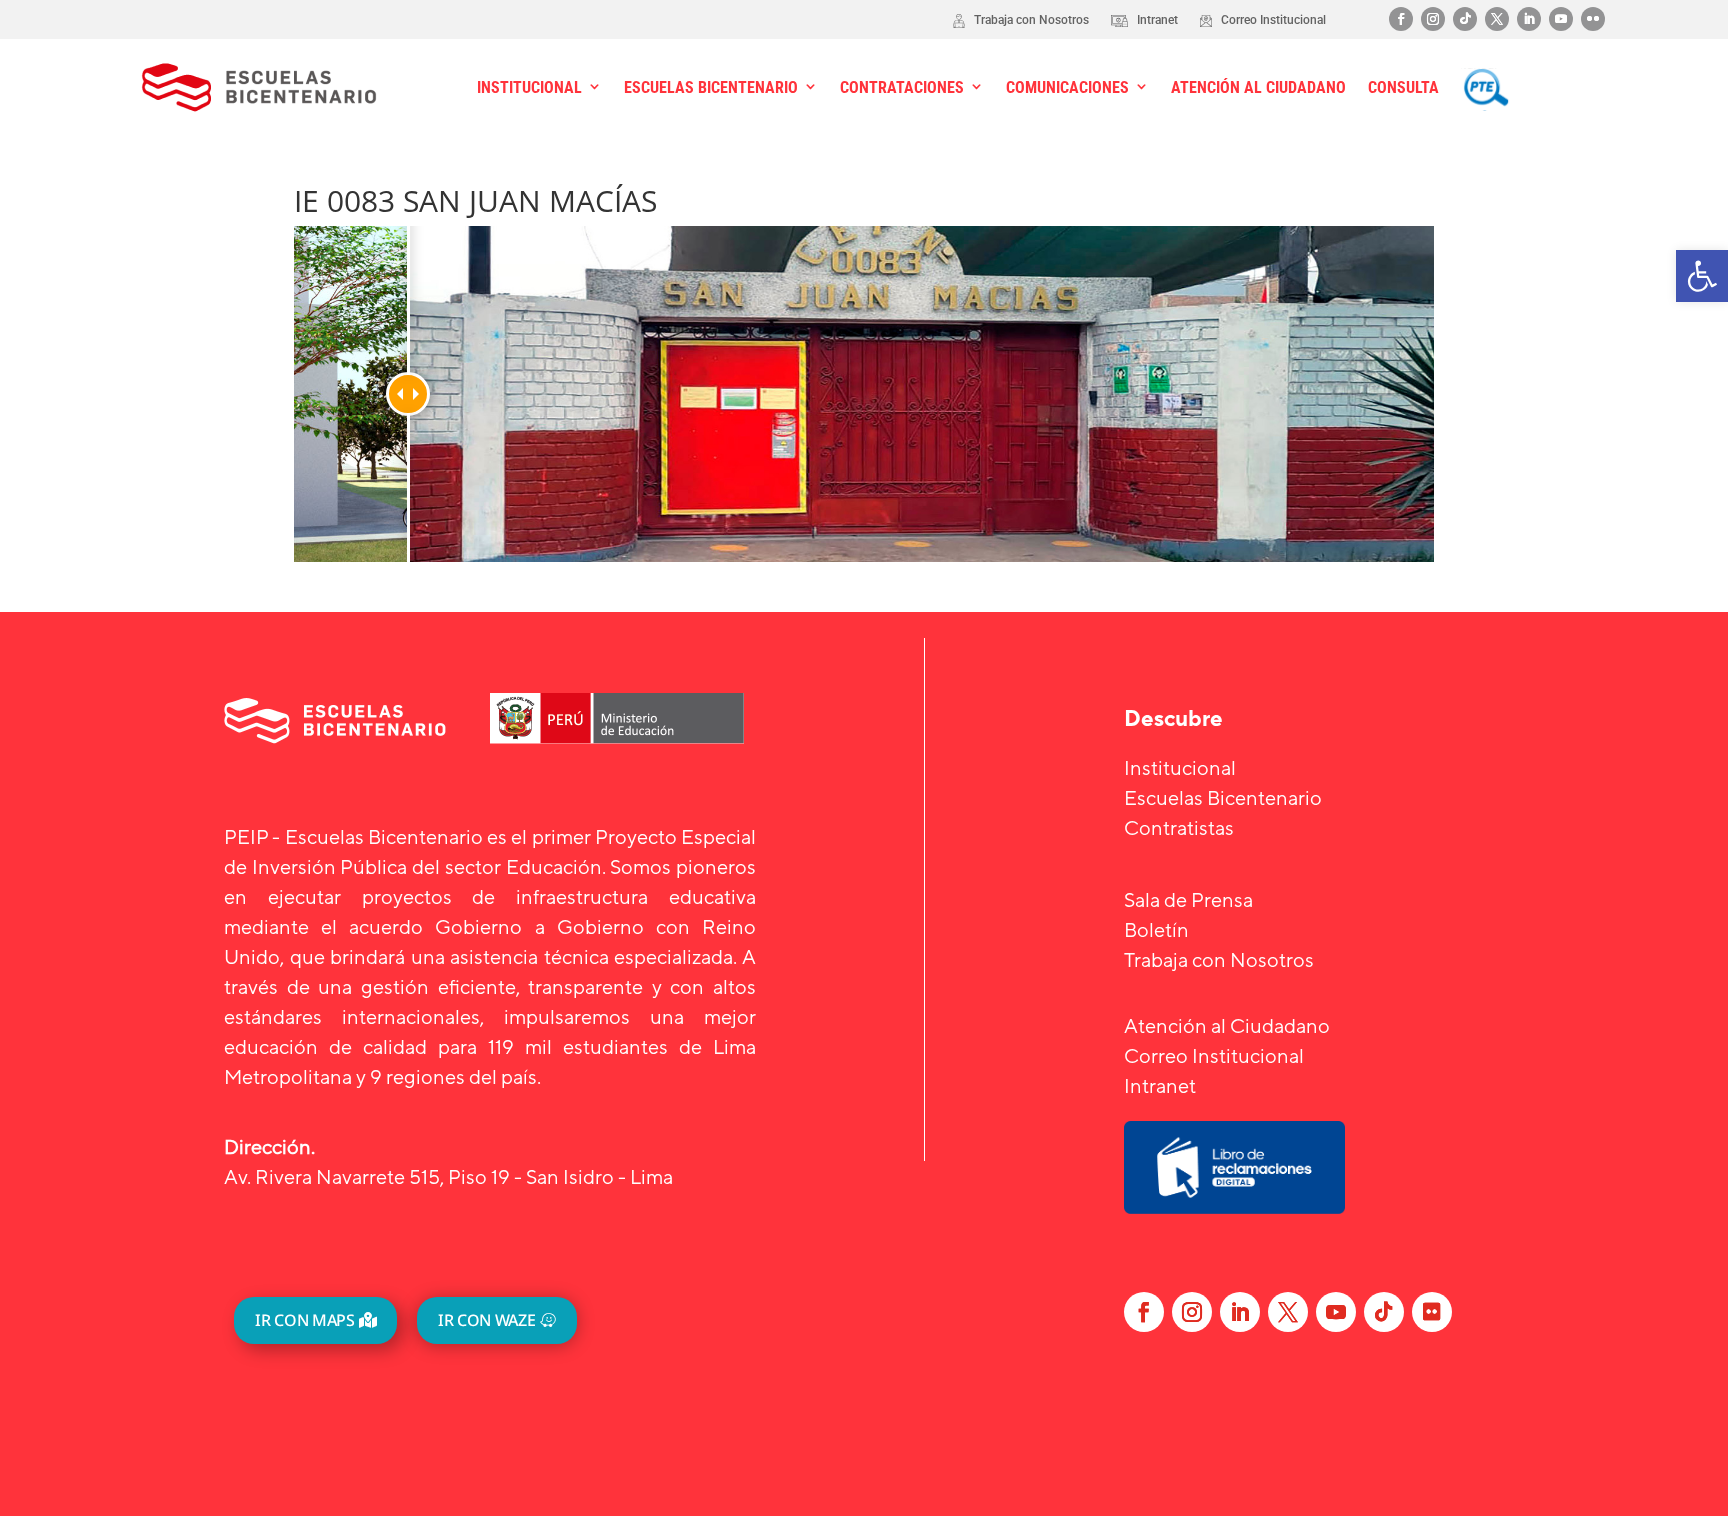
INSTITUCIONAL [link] (529, 87)
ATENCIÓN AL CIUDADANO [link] (1258, 87)
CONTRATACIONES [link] (902, 87)
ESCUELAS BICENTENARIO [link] (711, 87)
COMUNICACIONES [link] (1067, 87)
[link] (1702, 276)
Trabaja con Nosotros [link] (1219, 959)
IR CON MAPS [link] (304, 1320)
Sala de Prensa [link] (1188, 899)
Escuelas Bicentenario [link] (1223, 797)
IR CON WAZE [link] (486, 1320)
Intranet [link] (1160, 1085)
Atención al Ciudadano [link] (1227, 1025)
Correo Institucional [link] (1214, 1055)
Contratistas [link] (1179, 827)
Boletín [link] (1156, 929)
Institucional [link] (1180, 767)
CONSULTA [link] (1403, 87)
